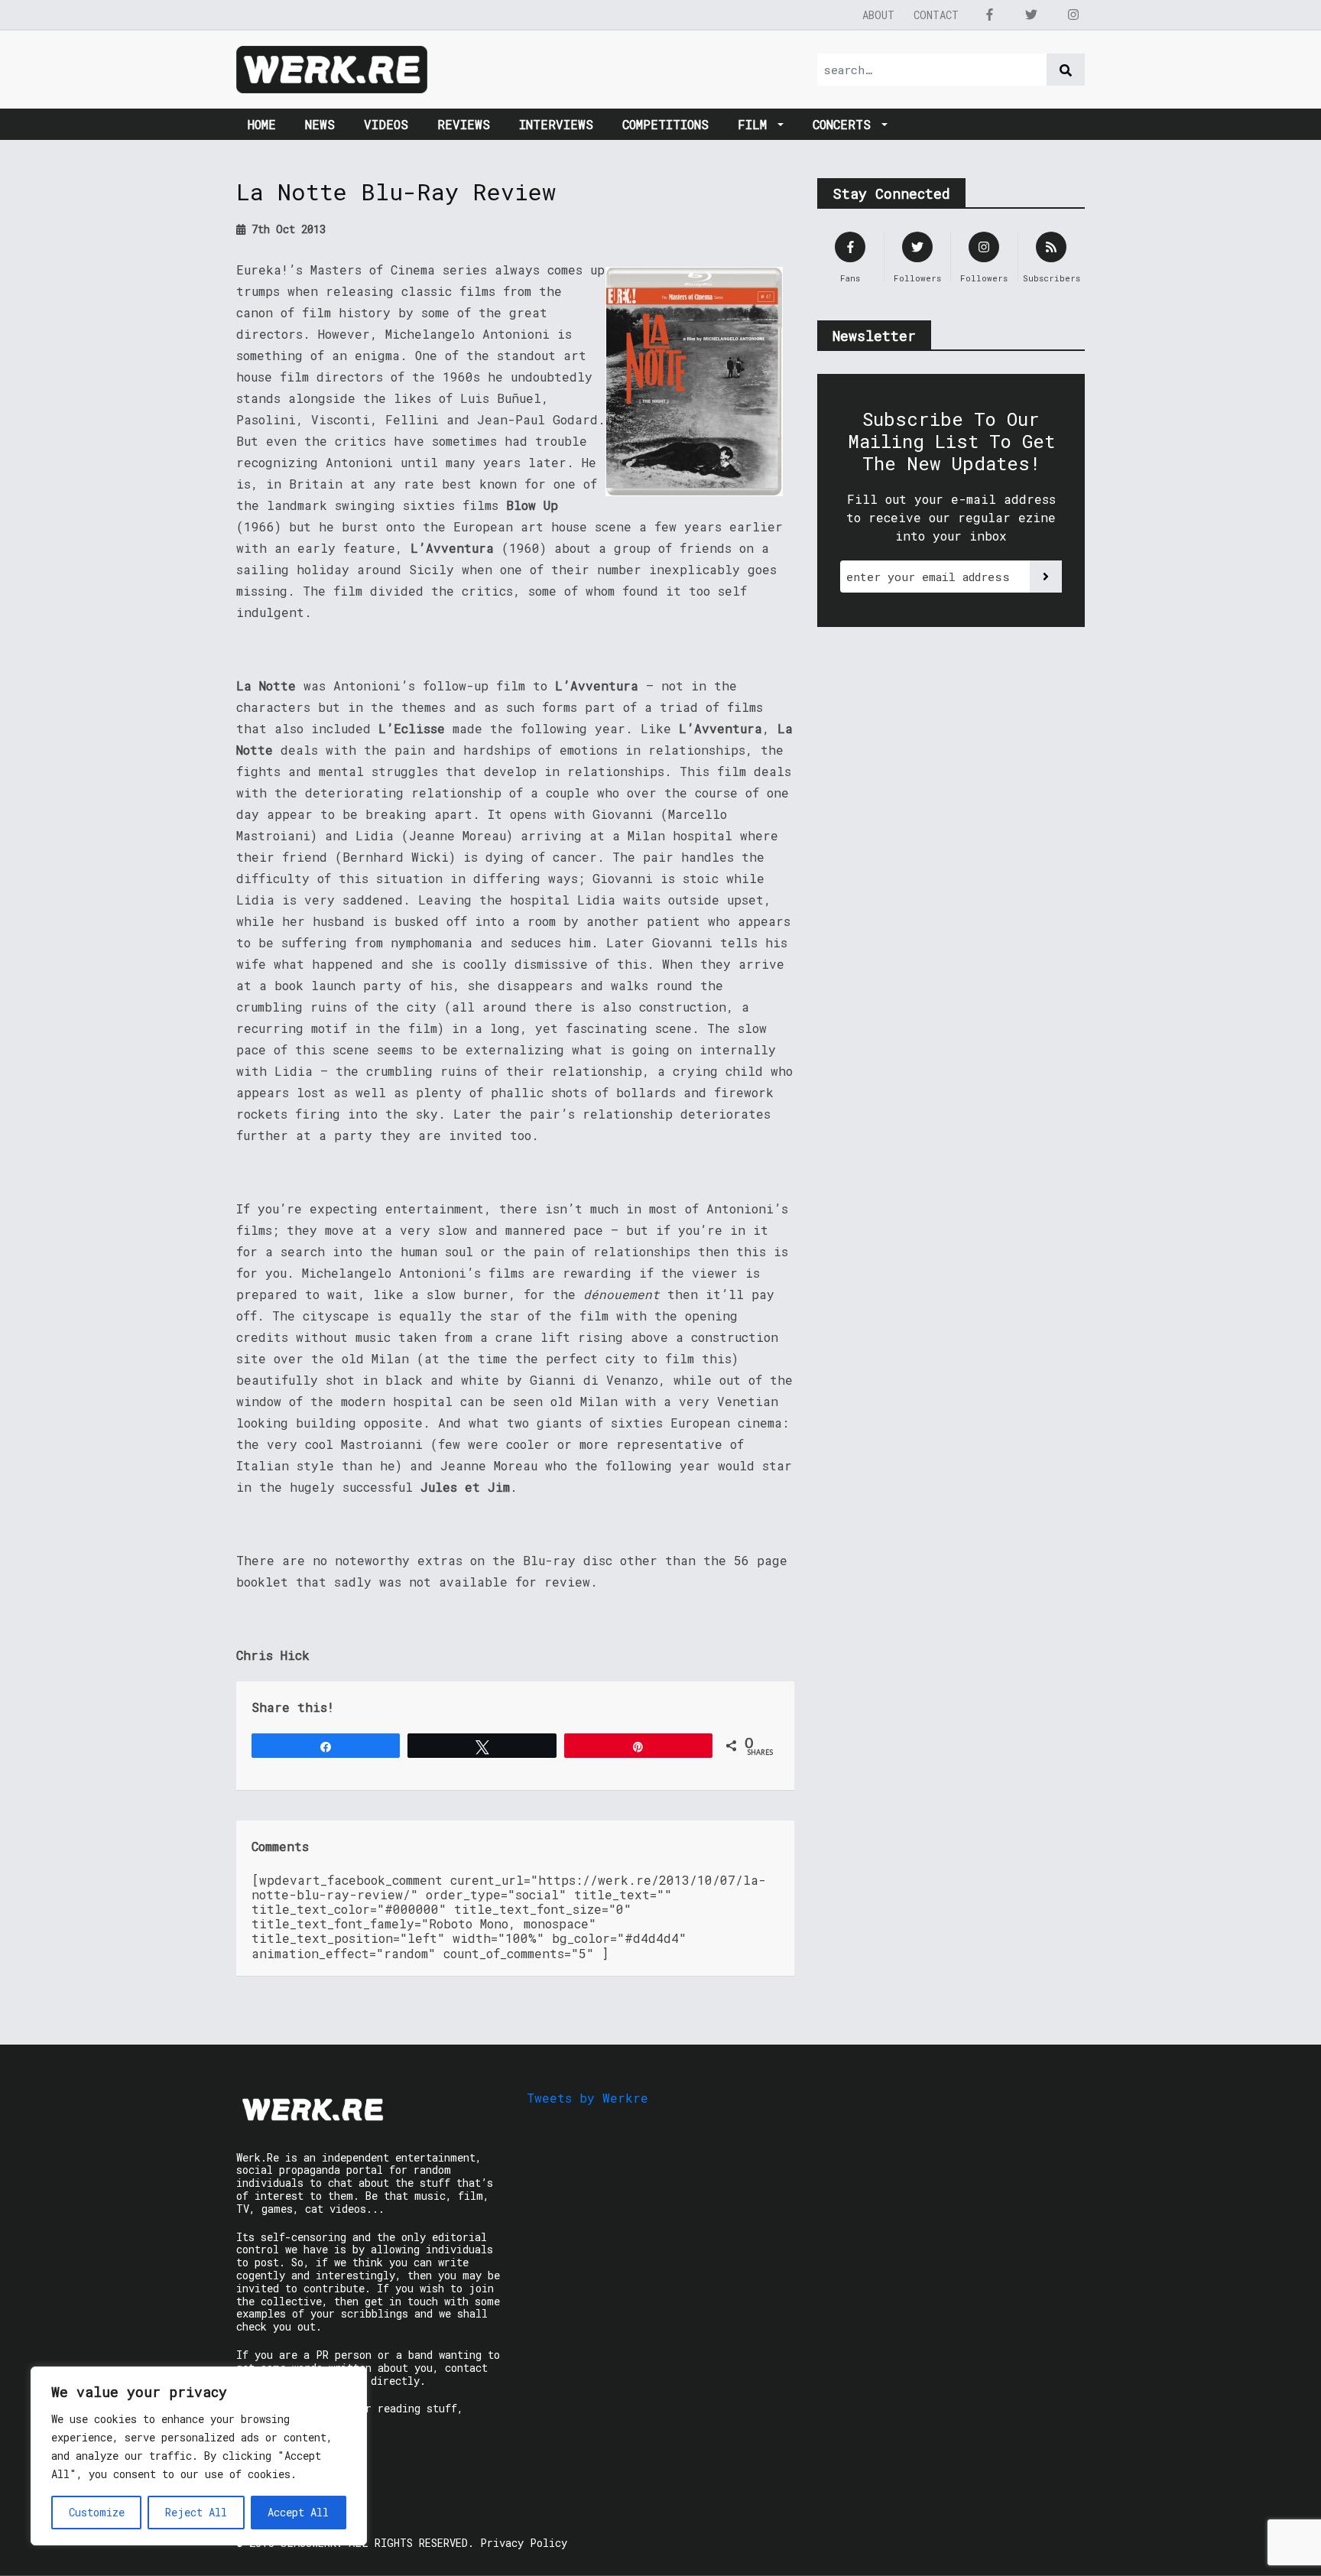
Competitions (665, 124)
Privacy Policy (524, 2543)
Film (756, 124)
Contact (936, 15)
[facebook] (989, 15)
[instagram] (1073, 15)
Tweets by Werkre (587, 2098)
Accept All (298, 2512)
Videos (386, 124)
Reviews (464, 124)
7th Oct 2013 (286, 229)
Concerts (846, 124)
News (320, 124)
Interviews (556, 124)
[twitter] (1031, 15)
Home (262, 124)
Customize (97, 2512)
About (878, 15)
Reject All (196, 2512)
